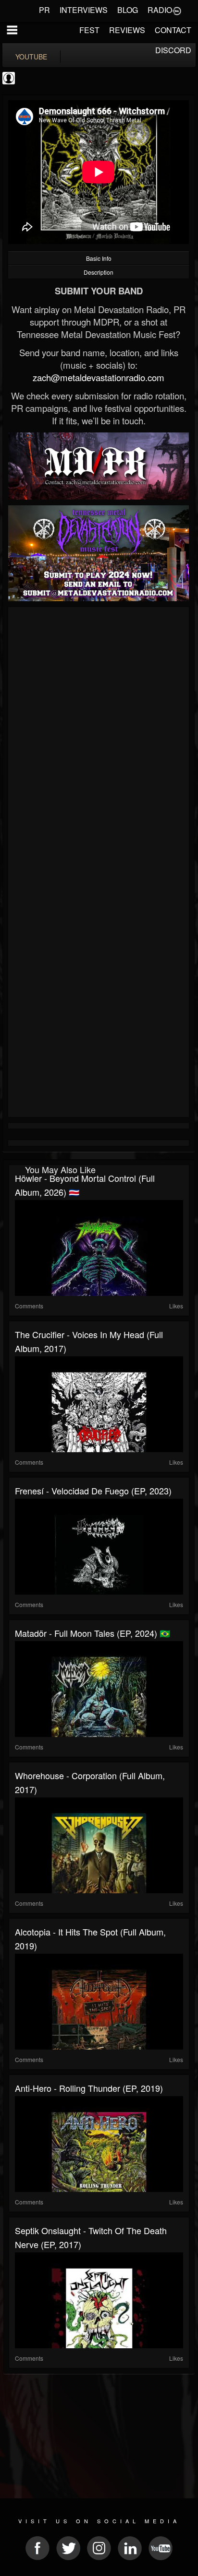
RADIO (160, 10)
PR (44, 10)
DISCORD (173, 50)
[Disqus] (99, 738)
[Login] (177, 10)
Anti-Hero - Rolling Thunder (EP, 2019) (89, 2088)
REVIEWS (127, 30)
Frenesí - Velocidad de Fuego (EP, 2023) (93, 1491)
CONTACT (173, 30)
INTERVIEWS (84, 10)
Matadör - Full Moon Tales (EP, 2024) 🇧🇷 (93, 1633)
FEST (89, 30)
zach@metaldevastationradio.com (99, 377)
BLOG (128, 10)
